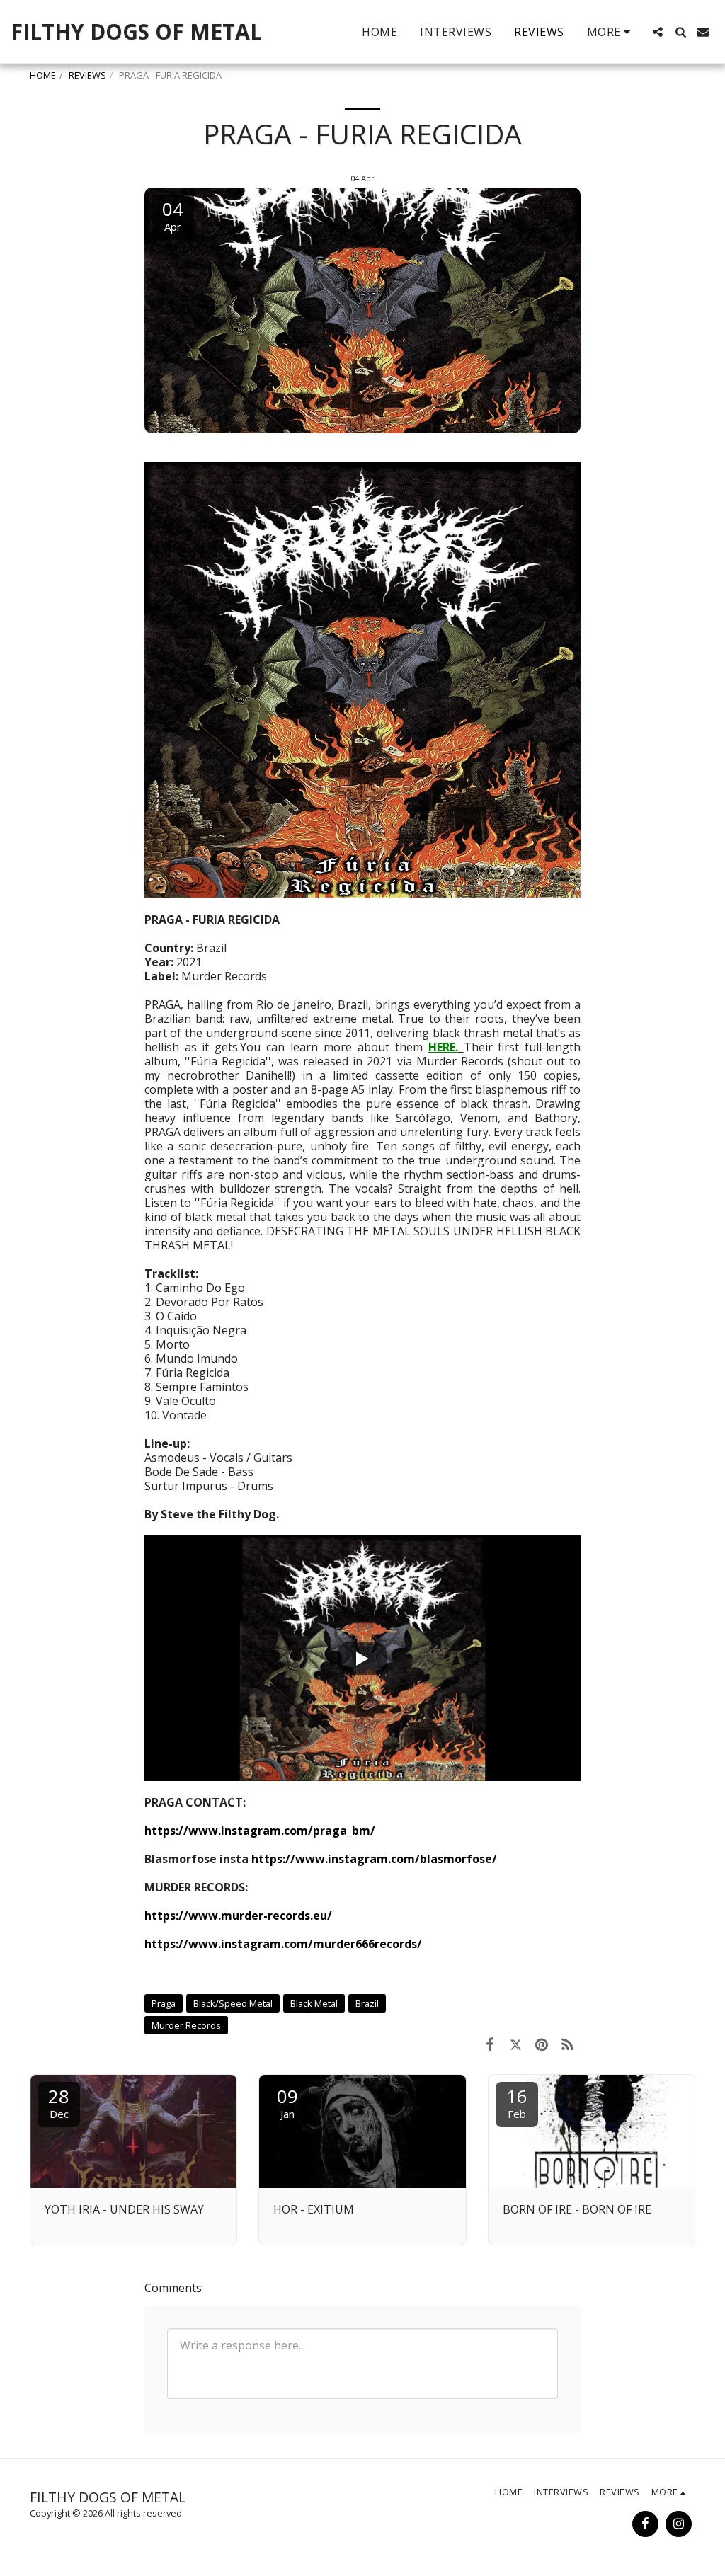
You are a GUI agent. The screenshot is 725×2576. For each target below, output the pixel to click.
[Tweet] (516, 2044)
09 (287, 2102)
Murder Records (186, 2025)
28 (59, 2102)
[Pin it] (542, 2044)
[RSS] (568, 2044)
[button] (658, 32)
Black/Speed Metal (233, 2003)
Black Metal (314, 2003)
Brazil (367, 2003)
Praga (164, 2003)
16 (517, 2102)
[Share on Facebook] (490, 2044)
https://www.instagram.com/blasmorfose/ (374, 1859)
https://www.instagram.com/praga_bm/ (260, 1831)
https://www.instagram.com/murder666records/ (283, 1944)
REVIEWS (87, 75)
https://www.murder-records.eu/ (238, 1916)
